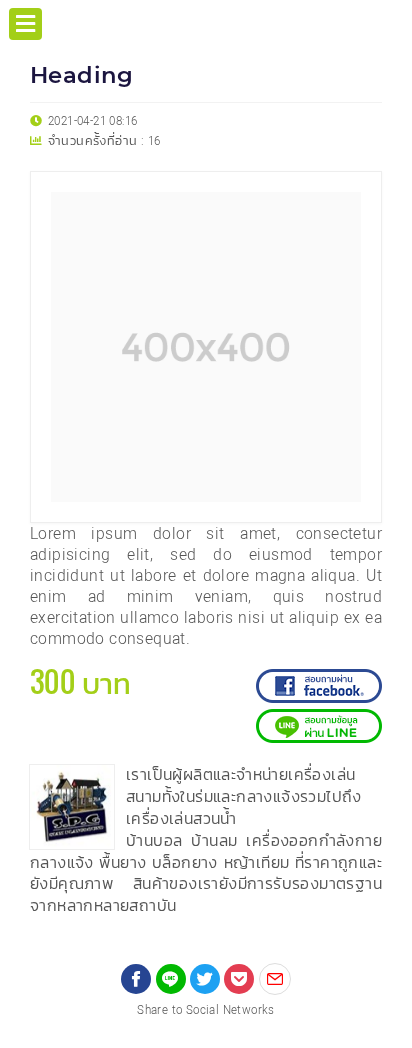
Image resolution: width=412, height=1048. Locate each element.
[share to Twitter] (205, 979)
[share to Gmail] (275, 979)
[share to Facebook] (136, 979)
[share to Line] (171, 979)
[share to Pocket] (239, 979)
